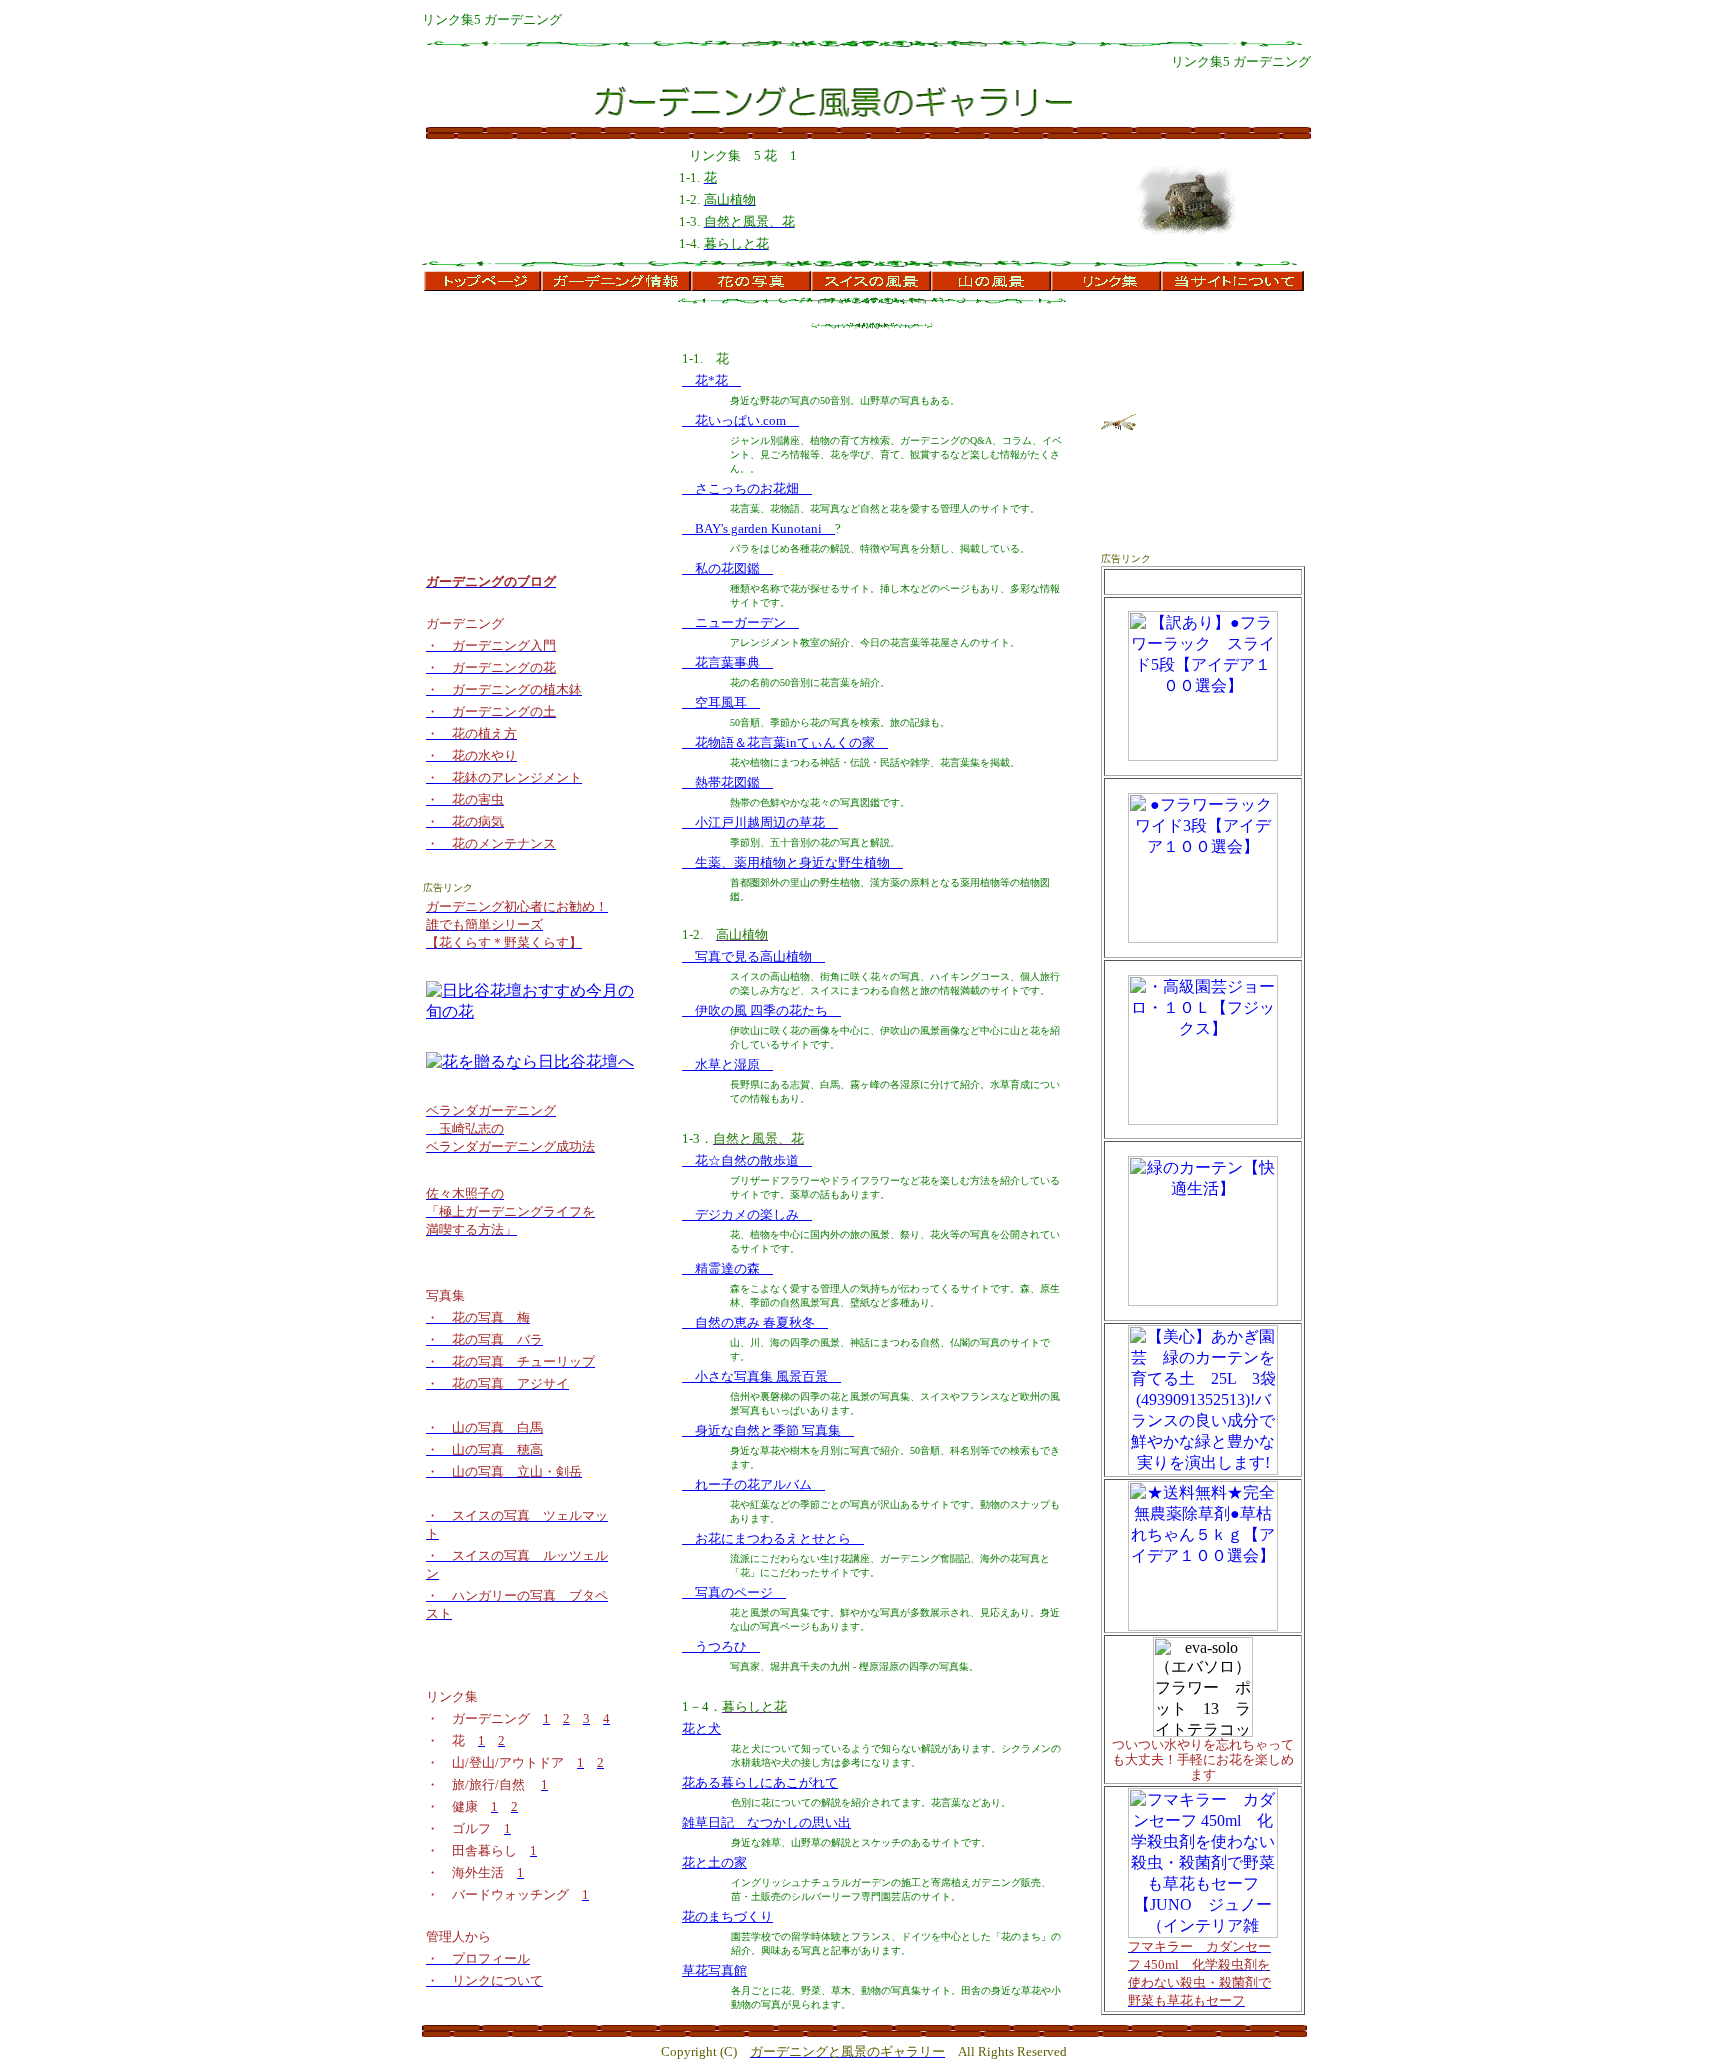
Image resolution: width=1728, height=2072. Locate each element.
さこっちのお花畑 (747, 488)
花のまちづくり (727, 1916)
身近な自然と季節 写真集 (768, 1430)
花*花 (711, 380)
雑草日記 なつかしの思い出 (766, 1822)
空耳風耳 (721, 702)
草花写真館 (714, 1970)
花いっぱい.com (740, 420)
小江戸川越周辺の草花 (760, 822)
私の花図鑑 (727, 568)
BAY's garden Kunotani (758, 528)
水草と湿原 (727, 1064)
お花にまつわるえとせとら (773, 1538)
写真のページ (734, 1592)
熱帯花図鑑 (727, 782)
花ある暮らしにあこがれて (760, 1782)
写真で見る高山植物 (753, 956)
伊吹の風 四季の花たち (761, 1010)
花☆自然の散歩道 (747, 1160)
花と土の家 (714, 1862)
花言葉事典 (727, 662)
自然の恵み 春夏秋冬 (755, 1322)
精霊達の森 (727, 1268)
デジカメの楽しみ (747, 1214)
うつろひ (721, 1646)
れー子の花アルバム (753, 1484)
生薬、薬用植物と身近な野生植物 (792, 862)
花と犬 (701, 1728)
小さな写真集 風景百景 (761, 1376)
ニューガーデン (740, 622)
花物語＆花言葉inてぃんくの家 (785, 742)
